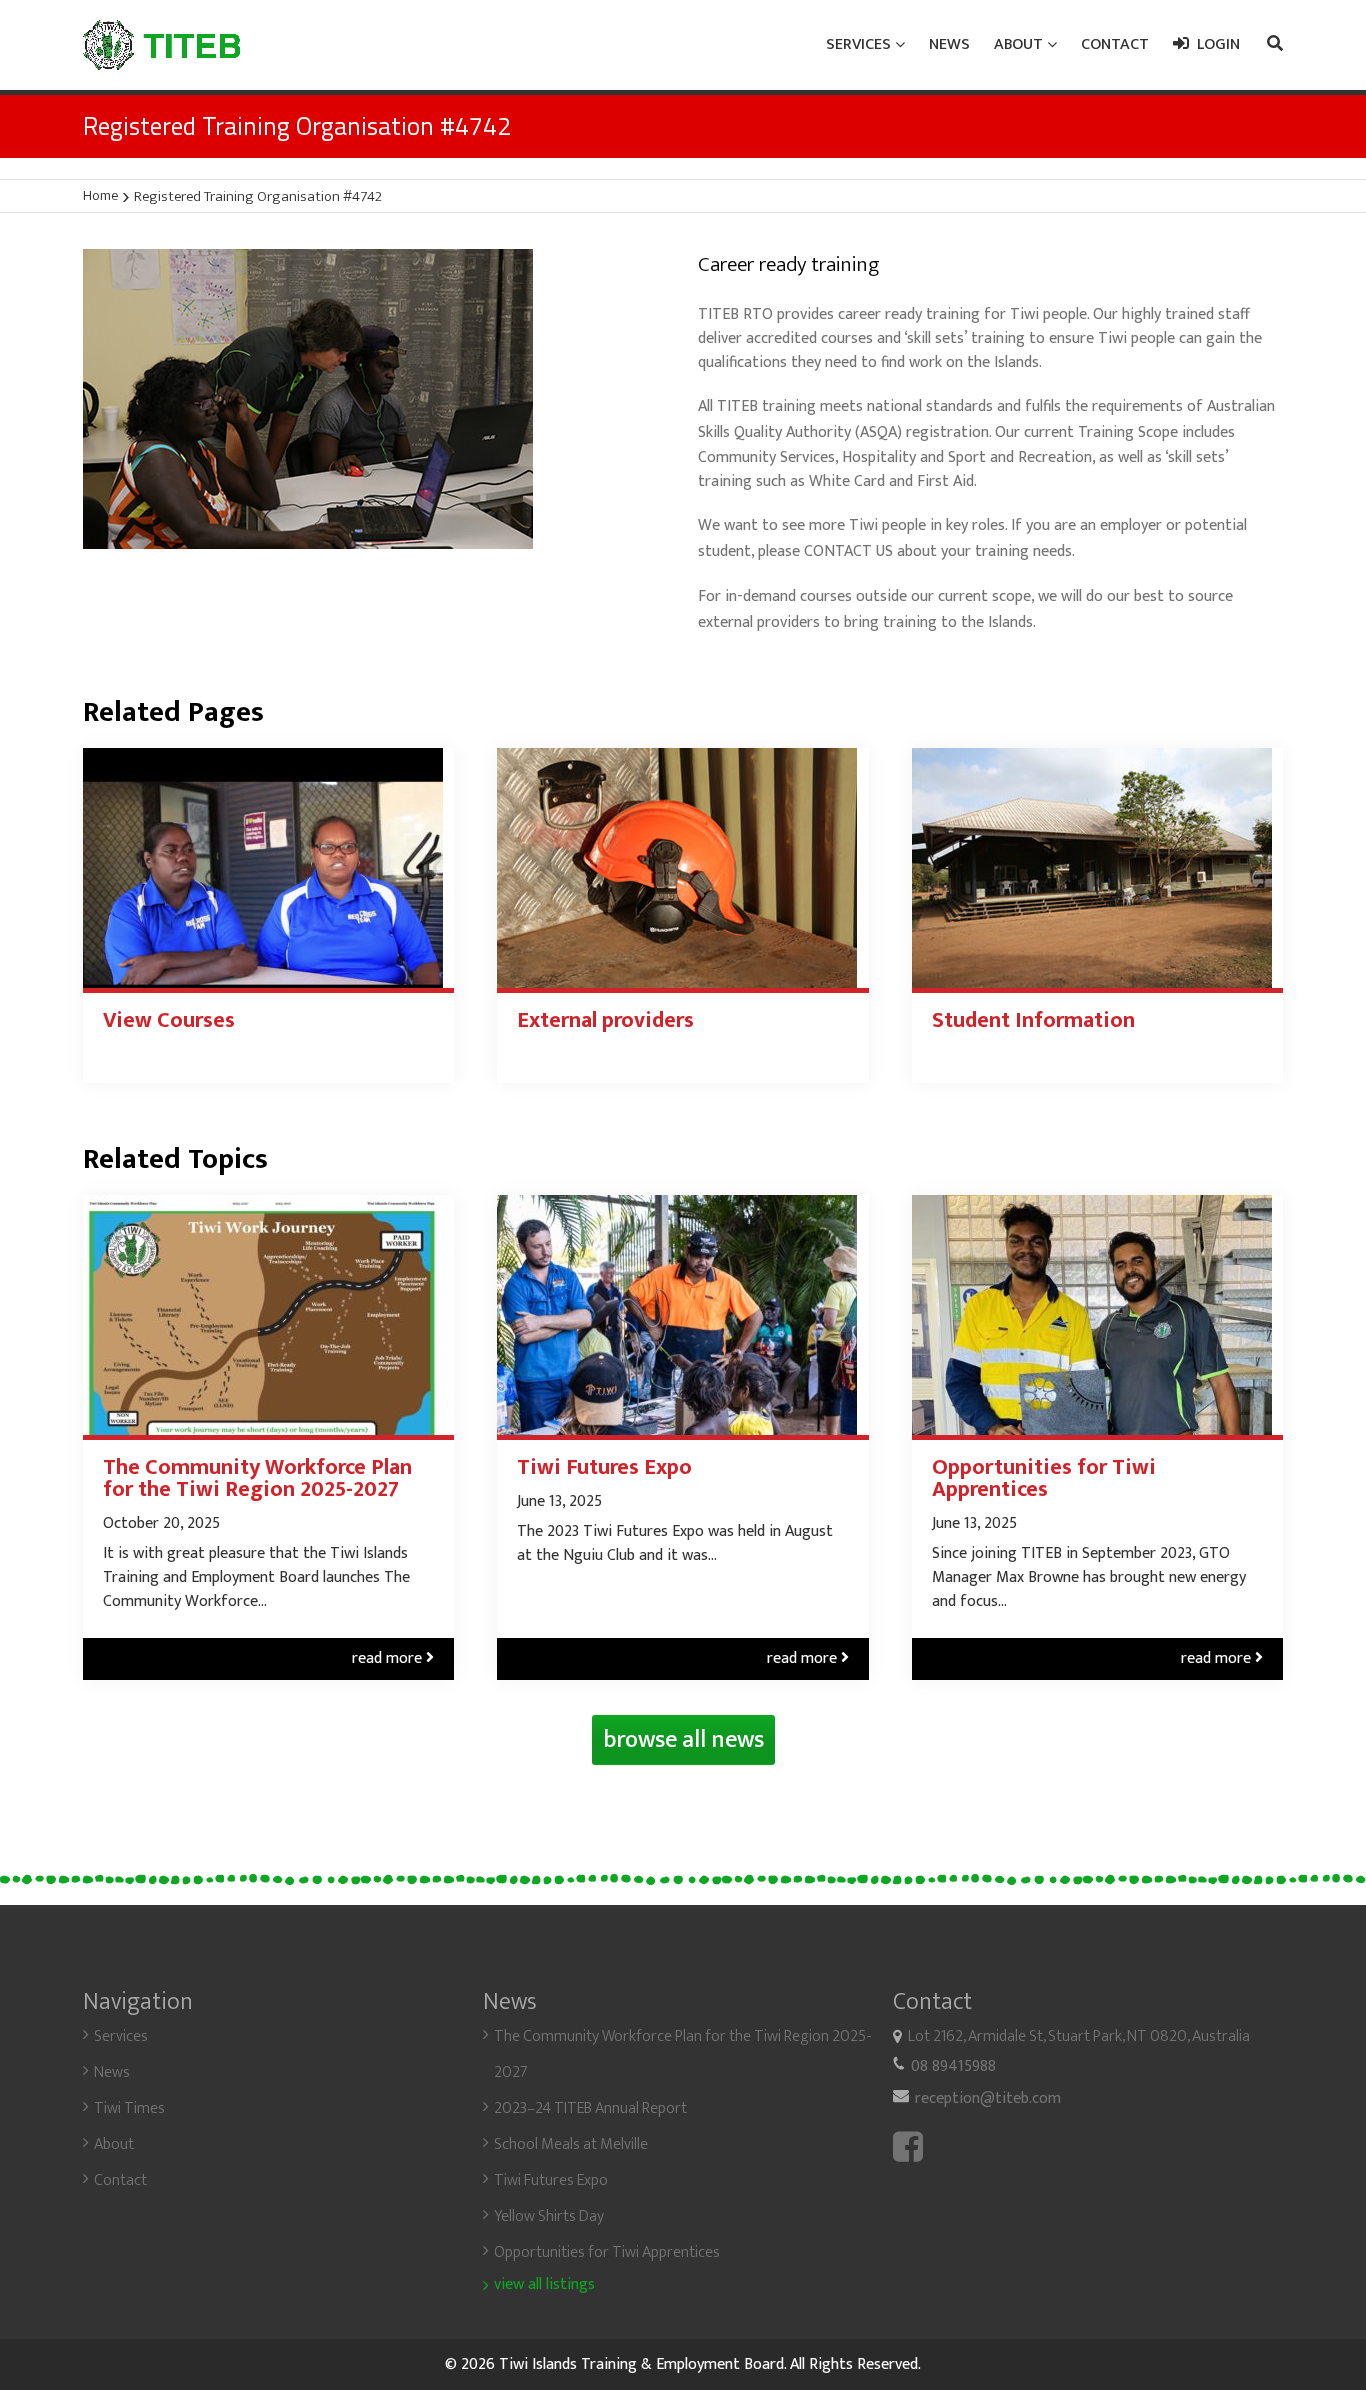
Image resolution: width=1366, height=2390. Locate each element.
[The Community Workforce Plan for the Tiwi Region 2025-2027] (268, 1315)
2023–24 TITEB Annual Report (590, 2108)
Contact (120, 2180)
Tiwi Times (129, 2108)
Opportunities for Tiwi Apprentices (1044, 1479)
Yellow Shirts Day (549, 2216)
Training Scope (1128, 432)
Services (121, 2036)
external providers (759, 622)
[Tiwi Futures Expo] (682, 1315)
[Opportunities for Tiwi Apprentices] (1097, 1315)
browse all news (683, 1740)
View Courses (169, 1021)
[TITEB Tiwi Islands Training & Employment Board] (162, 45)
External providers (605, 1021)
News (112, 2072)
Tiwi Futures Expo (604, 1468)
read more (393, 1658)
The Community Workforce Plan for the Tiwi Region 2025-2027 (257, 1479)
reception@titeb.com (988, 2098)
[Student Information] (1097, 868)
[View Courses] (268, 868)
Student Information (1033, 1021)
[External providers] (682, 868)
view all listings (544, 2285)
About (114, 2144)
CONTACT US (848, 551)
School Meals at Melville (571, 2144)
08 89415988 (953, 2066)
